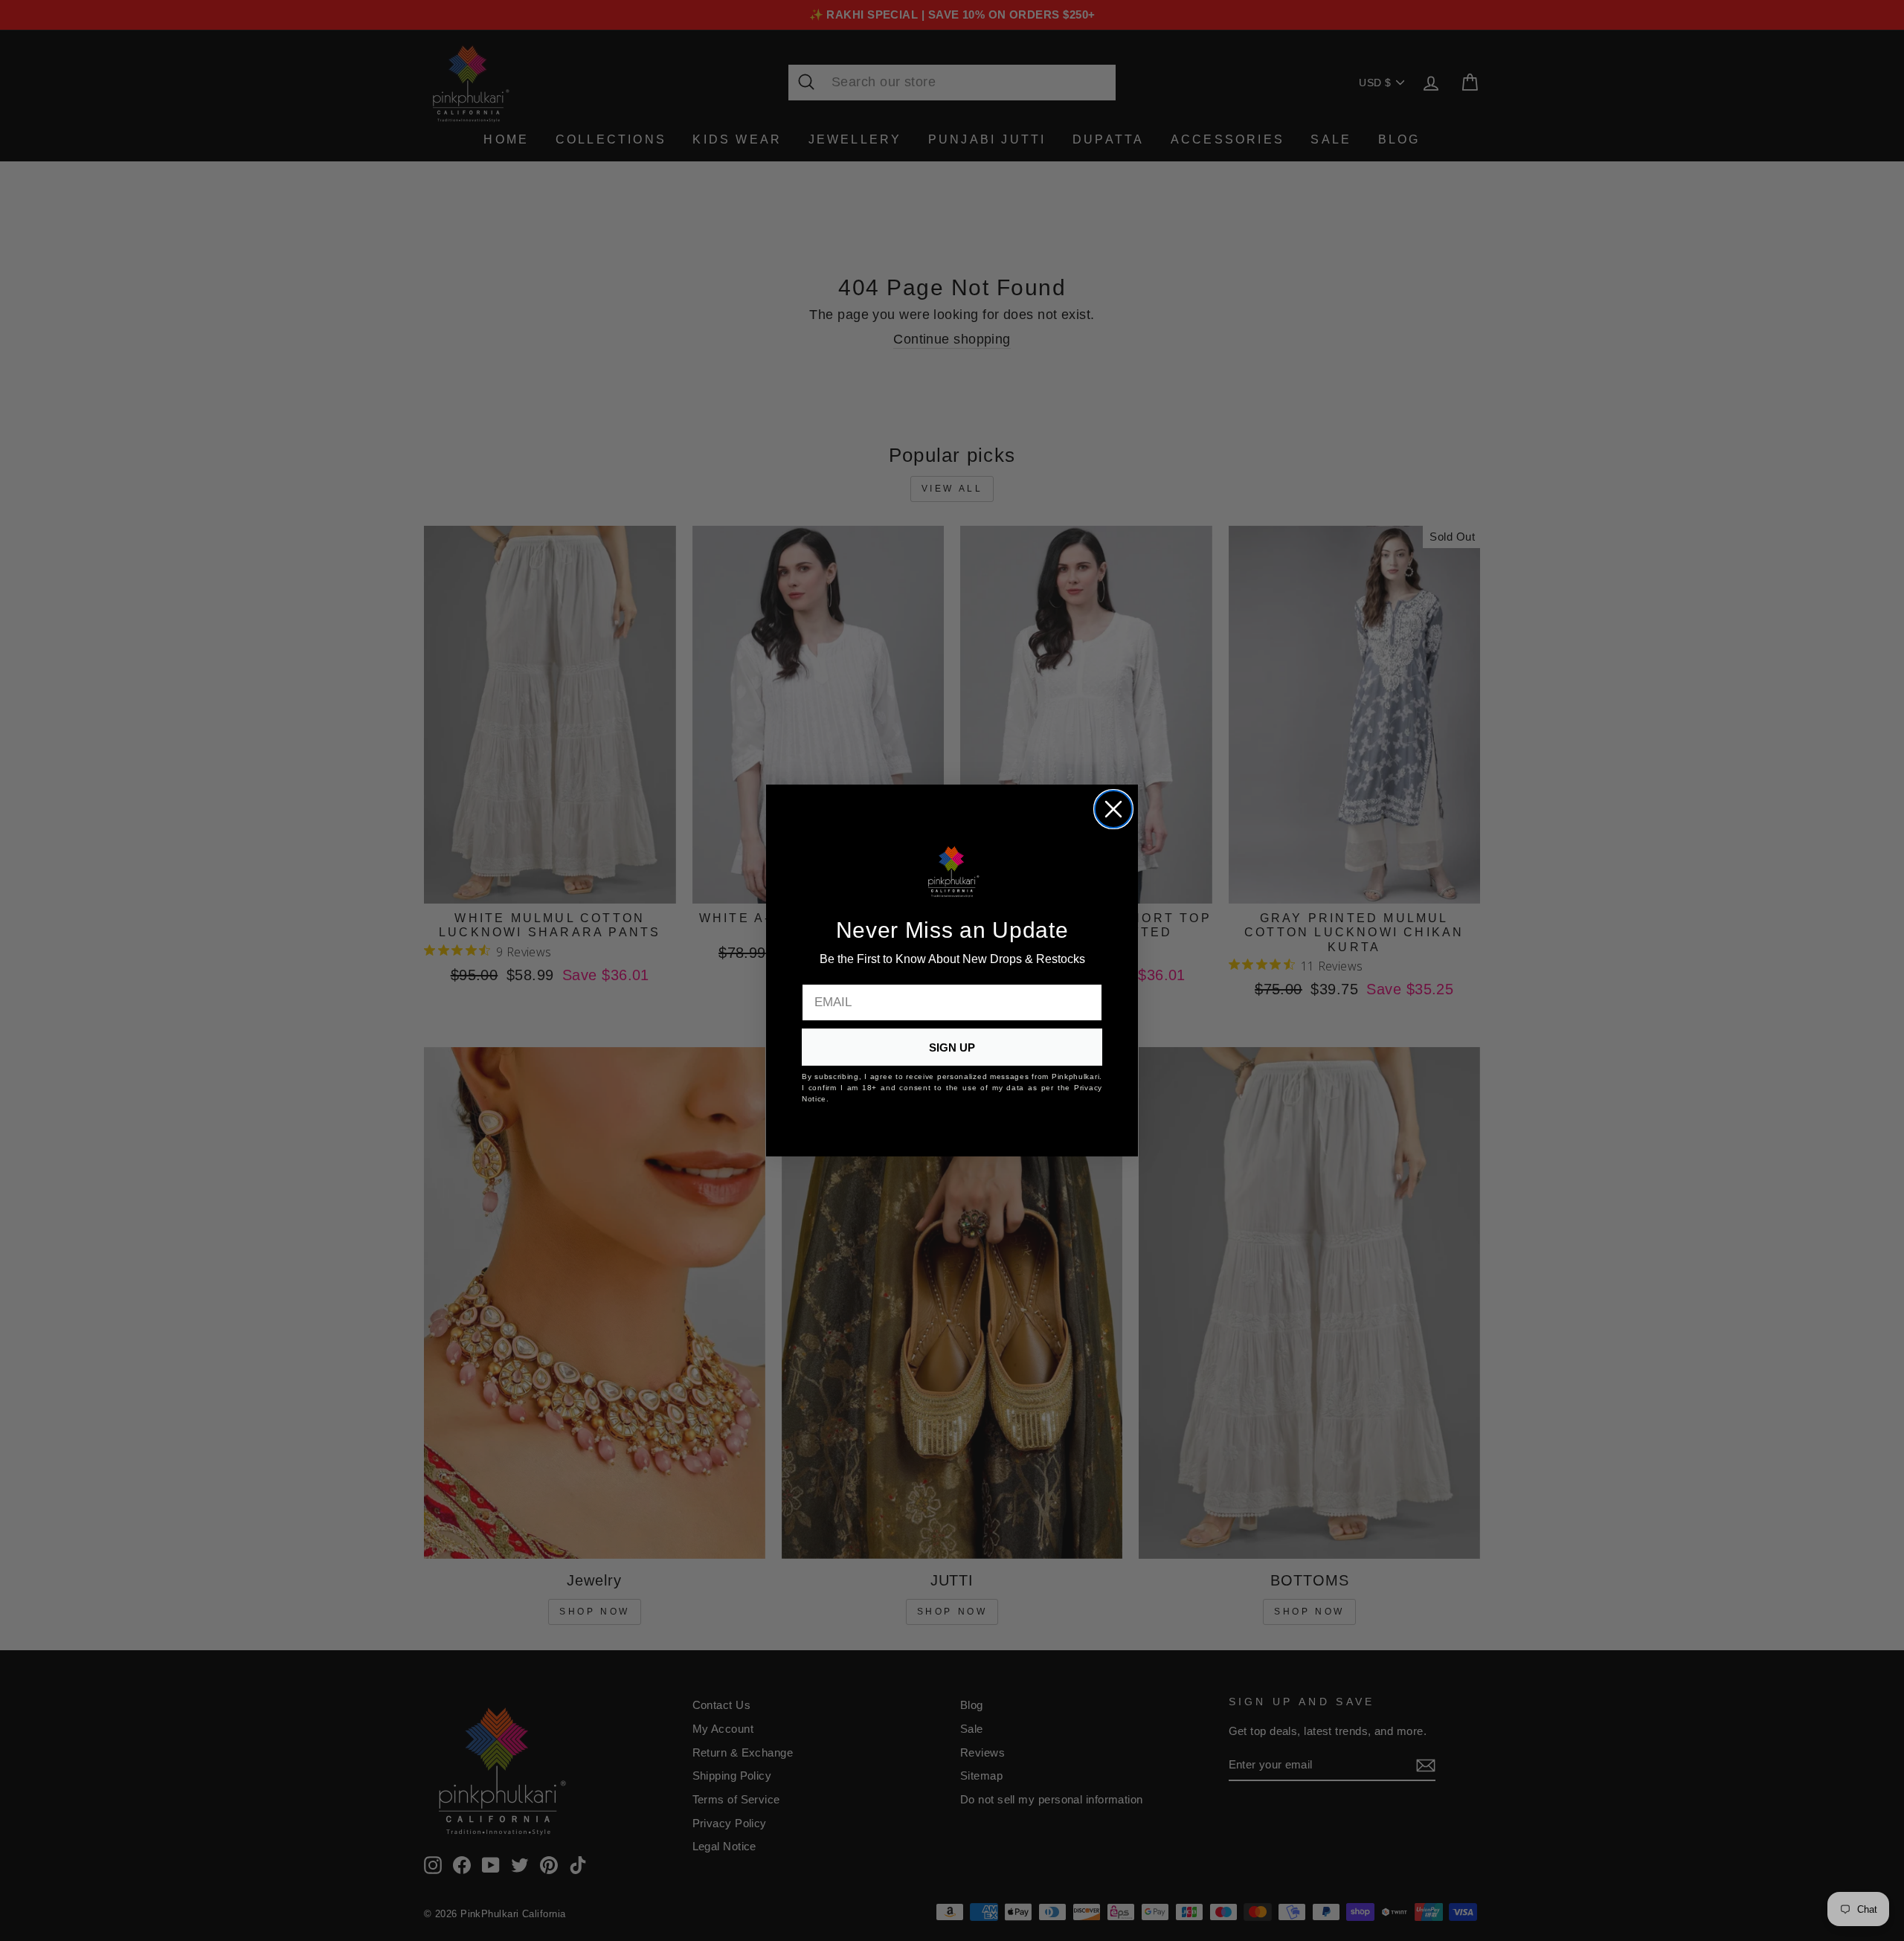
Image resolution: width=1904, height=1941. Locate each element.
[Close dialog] (1113, 809)
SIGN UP (952, 1047)
